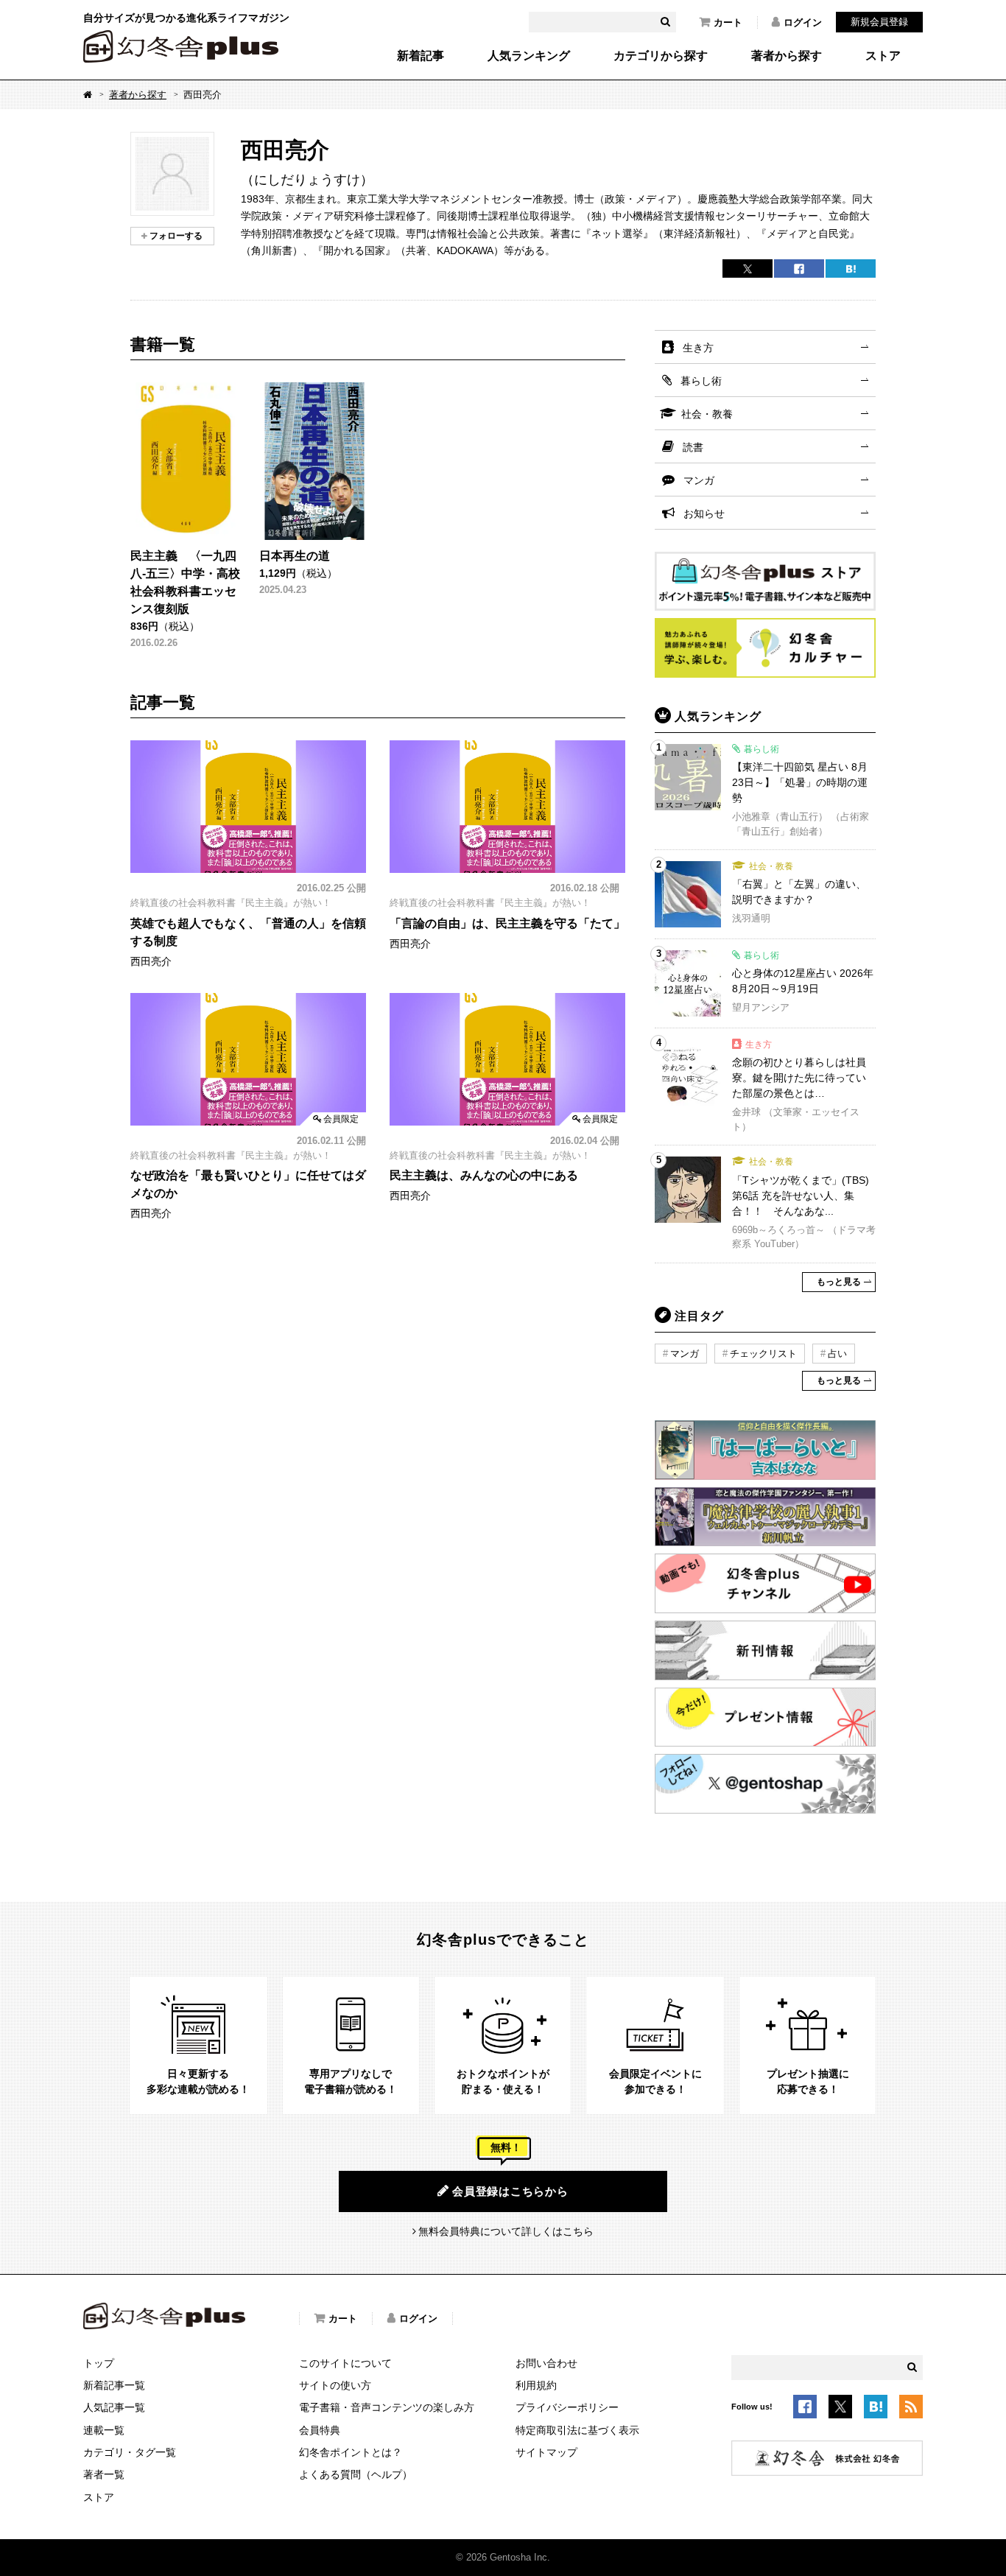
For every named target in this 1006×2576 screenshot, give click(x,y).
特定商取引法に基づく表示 (577, 2430)
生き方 (698, 348)
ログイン (803, 22)
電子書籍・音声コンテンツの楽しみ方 (387, 2407)
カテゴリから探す (661, 56)
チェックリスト (763, 1354)
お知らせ (704, 513)
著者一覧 (104, 2474)
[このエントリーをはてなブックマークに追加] (876, 2409)
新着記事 (421, 56)
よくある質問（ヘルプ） (356, 2474)
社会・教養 (707, 414)
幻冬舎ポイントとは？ (351, 2452)
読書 (693, 447)
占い (837, 1354)
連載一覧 (104, 2430)
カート (728, 22)
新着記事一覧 (114, 2385)
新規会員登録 (879, 22)
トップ (99, 2363)
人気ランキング (529, 56)
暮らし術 (701, 381)
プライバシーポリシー (567, 2407)
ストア (883, 56)
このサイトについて (345, 2363)
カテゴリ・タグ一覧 (130, 2452)
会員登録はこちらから (510, 2191)
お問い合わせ (546, 2363)
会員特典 (320, 2430)
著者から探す (787, 56)
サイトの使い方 (335, 2385)
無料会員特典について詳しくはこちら (506, 2231)
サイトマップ (546, 2452)
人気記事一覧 (114, 2407)
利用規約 (536, 2385)
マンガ (699, 480)
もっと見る (839, 1282)
